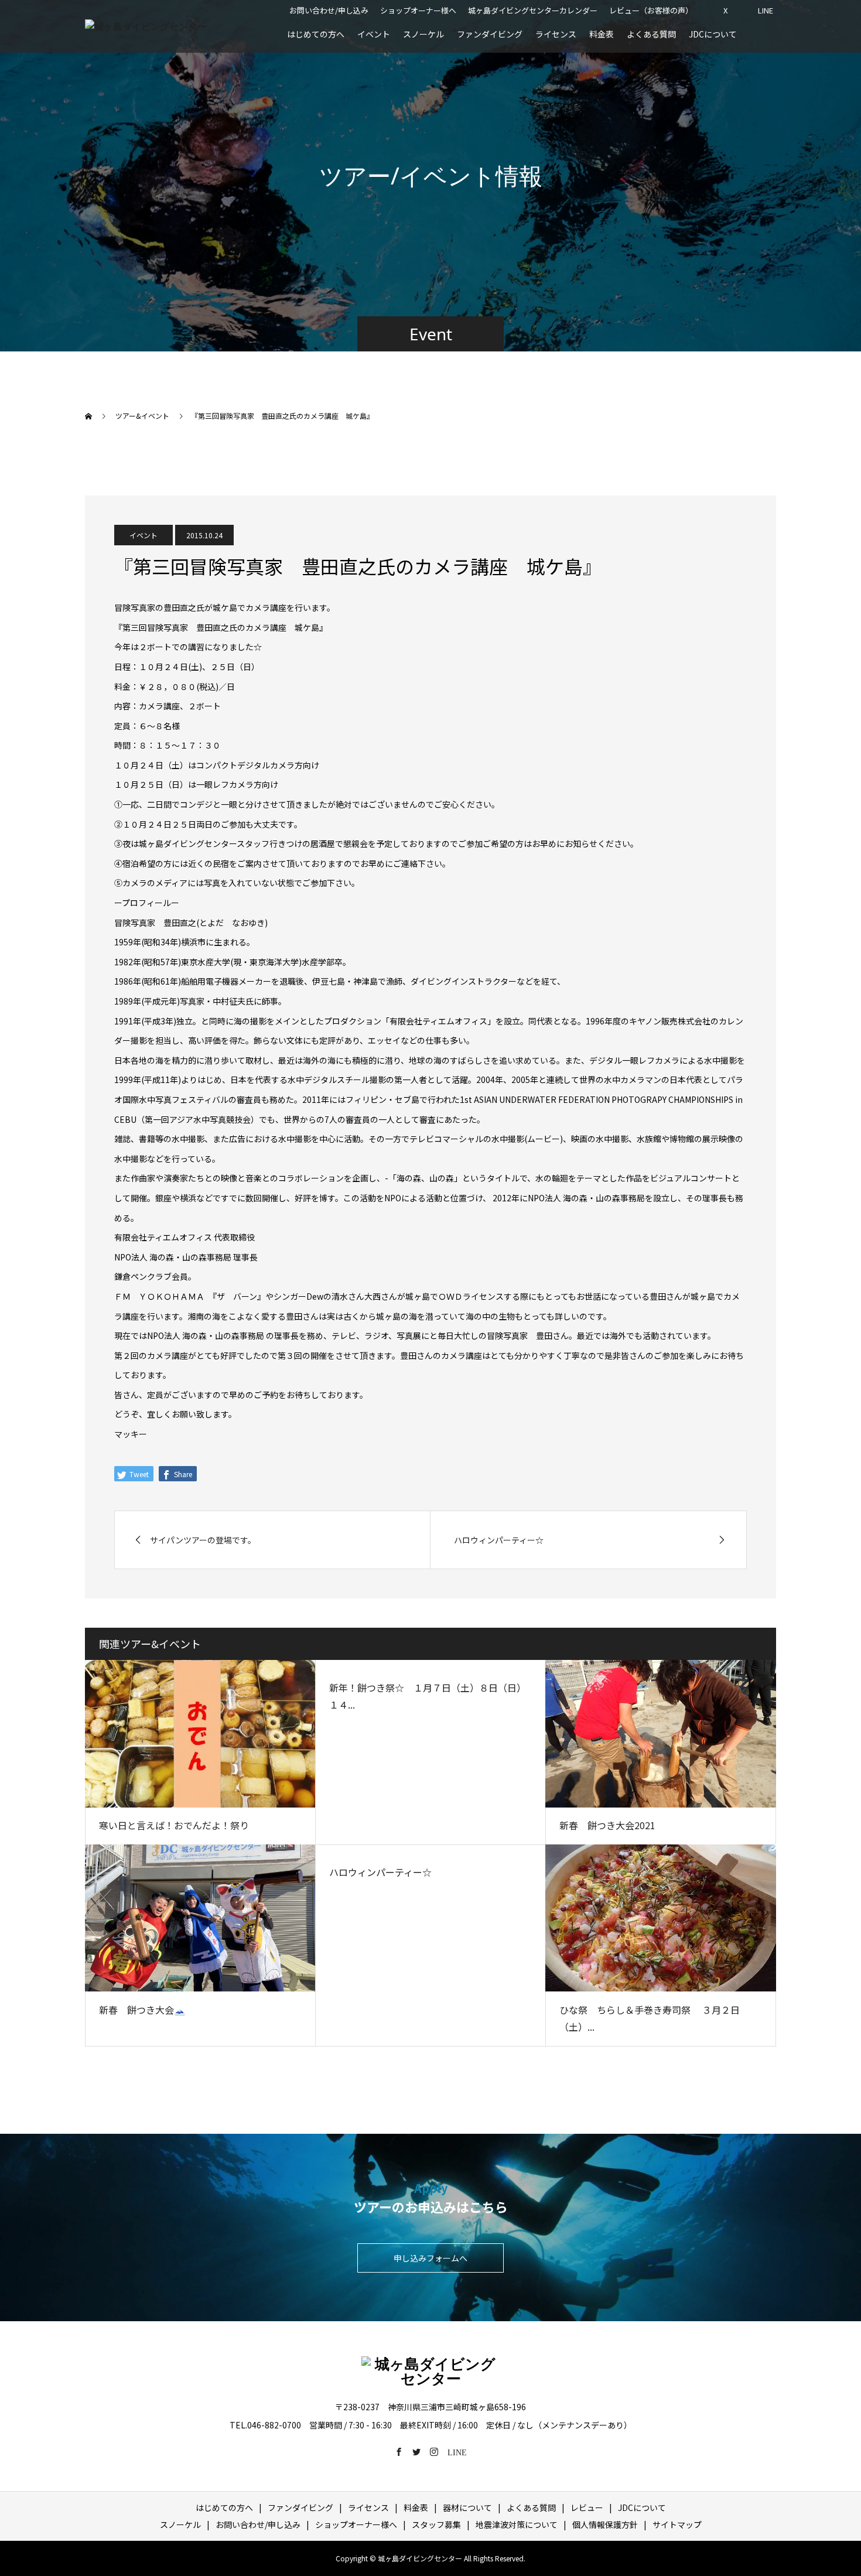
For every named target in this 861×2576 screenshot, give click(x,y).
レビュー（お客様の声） (651, 10)
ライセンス (556, 34)
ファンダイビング (490, 34)
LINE (766, 10)
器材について (467, 2507)
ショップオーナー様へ (418, 10)
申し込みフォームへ (430, 2258)
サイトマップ (677, 2524)
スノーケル (423, 34)
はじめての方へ (316, 34)
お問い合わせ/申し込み (329, 10)
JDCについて (713, 34)
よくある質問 (651, 34)
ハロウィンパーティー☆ (380, 1872)
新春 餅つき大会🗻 (142, 2010)
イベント (374, 34)
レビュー (587, 2507)
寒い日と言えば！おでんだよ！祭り (174, 1825)
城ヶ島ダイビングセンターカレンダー (533, 10)
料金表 (602, 34)
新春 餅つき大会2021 (607, 1825)
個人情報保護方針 (605, 2524)
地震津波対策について (517, 2524)
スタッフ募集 (436, 2524)
